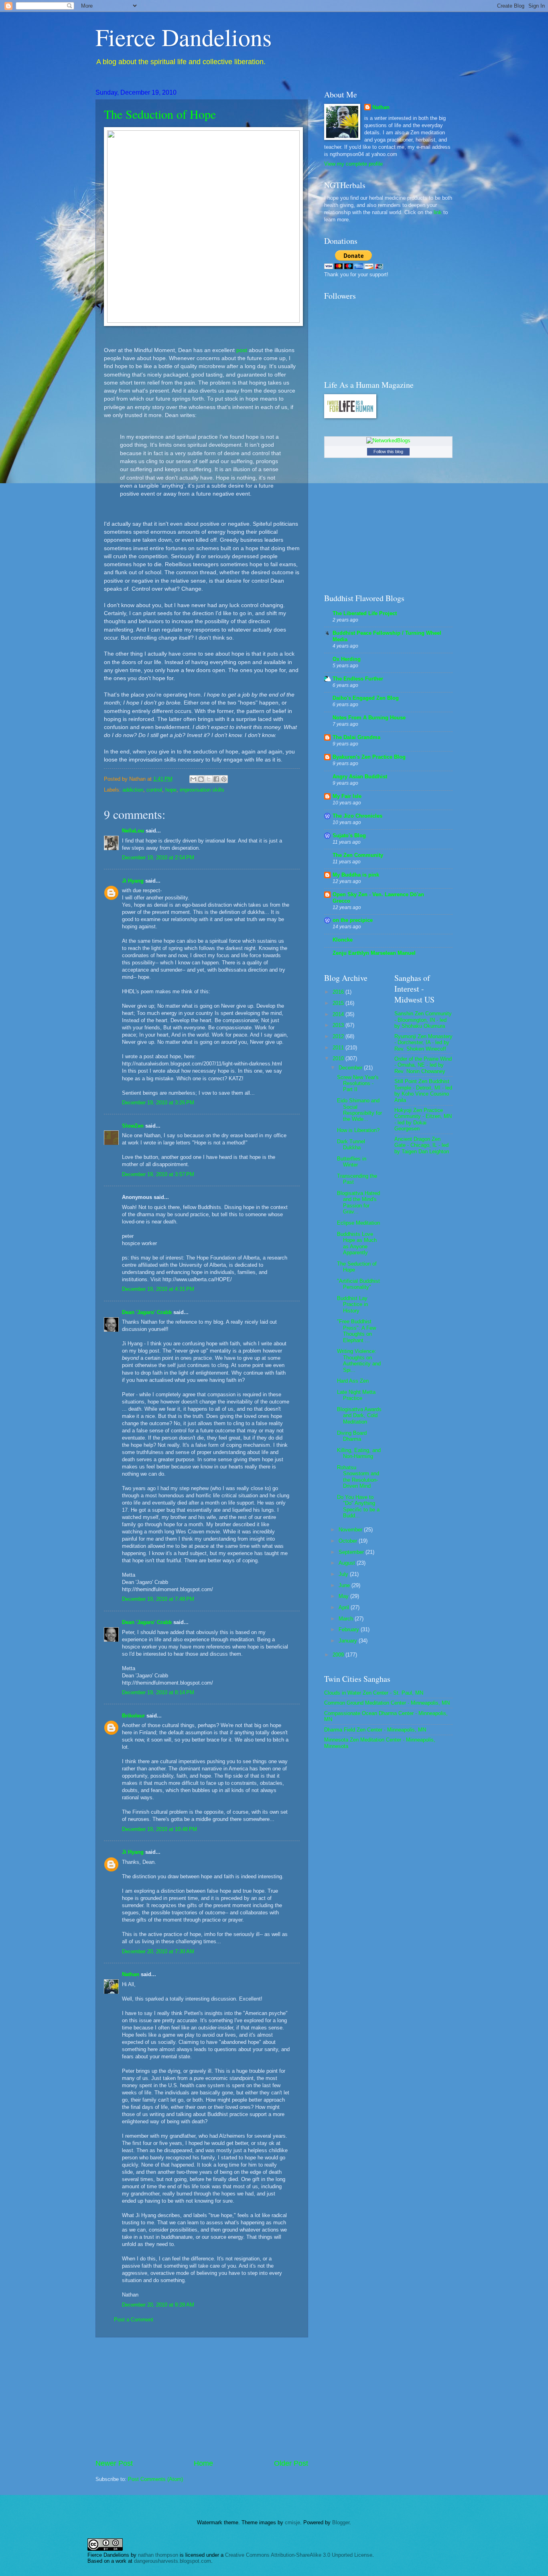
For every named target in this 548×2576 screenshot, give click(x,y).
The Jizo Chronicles (357, 816)
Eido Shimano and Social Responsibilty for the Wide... (359, 1110)
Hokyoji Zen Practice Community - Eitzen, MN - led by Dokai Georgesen (423, 1119)
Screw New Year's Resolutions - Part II (358, 1083)
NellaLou (133, 831)
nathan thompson (158, 2555)
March (347, 1619)
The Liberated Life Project (365, 613)
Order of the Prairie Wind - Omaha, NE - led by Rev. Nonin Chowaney (423, 1065)
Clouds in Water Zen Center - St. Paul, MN (374, 1693)
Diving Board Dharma (352, 1436)
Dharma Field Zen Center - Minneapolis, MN (375, 1730)
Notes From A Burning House (369, 718)
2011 (339, 1048)
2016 (339, 992)
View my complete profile (353, 164)
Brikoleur (133, 1716)
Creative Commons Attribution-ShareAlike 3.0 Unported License (299, 2555)
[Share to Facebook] (216, 779)
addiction (133, 790)
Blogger (341, 2522)
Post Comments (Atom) (155, 2479)
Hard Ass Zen (353, 1381)
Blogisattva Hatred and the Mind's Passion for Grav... (358, 1202)
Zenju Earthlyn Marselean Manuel (374, 953)
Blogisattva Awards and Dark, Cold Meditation (359, 1416)
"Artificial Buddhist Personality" (358, 1284)
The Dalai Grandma (356, 737)
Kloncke (343, 940)
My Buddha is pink (356, 875)
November (351, 1530)
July (344, 1574)
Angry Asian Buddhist (360, 777)
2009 (339, 1655)
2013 (339, 1025)
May (344, 1596)
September (352, 1552)
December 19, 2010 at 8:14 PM (158, 1692)
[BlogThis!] (201, 779)
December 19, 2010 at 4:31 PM (158, 1289)
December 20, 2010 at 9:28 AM (158, 2305)
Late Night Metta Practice (356, 1395)
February (350, 1629)
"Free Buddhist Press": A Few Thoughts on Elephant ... (356, 1331)
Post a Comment (134, 2320)
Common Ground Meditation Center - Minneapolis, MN (387, 1703)
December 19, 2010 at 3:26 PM (158, 1103)
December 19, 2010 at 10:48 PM (159, 1829)
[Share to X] (209, 779)
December (351, 1068)
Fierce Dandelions (184, 37)
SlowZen (133, 1126)
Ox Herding (347, 659)
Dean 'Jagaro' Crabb (147, 1312)
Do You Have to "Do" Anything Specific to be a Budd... (358, 1506)
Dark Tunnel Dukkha (351, 1144)
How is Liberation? (358, 1130)
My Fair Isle (347, 796)
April (345, 1607)
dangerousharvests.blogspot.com (173, 2561)
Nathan (131, 1974)
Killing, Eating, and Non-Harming (359, 1453)
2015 (339, 1003)
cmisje (292, 2522)
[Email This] (193, 779)
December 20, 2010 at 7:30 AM (158, 1951)
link (438, 212)
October (349, 1541)
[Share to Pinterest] (224, 779)
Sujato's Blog (349, 835)
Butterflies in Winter (352, 1162)
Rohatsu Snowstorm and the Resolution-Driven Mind (358, 1477)
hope (171, 790)
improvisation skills (202, 790)
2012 (339, 1036)
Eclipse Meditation (358, 1223)
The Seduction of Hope (160, 114)
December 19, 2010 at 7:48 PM (158, 1599)
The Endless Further (358, 679)
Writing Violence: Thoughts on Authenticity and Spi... (359, 1360)
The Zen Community (358, 855)
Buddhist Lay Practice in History (352, 1304)
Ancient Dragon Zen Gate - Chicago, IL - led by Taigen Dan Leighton (422, 1145)
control (154, 790)
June (345, 1585)
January (349, 1641)
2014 (339, 1014)
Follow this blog (388, 452)
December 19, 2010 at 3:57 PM (158, 1174)
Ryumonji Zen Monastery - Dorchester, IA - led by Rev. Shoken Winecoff (423, 1043)
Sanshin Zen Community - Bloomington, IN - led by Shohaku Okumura (423, 1020)
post (242, 350)
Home (203, 2463)
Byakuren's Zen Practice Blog (369, 757)
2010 (339, 1058)
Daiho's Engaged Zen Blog (366, 698)
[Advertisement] (202, 2398)
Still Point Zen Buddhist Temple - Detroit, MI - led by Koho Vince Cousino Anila (423, 1091)
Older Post (291, 2463)
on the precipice (353, 920)
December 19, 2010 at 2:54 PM (158, 858)
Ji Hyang (133, 881)
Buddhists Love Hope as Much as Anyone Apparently (357, 1243)
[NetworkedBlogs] (388, 440)
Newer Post (114, 2463)
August (348, 1563)
